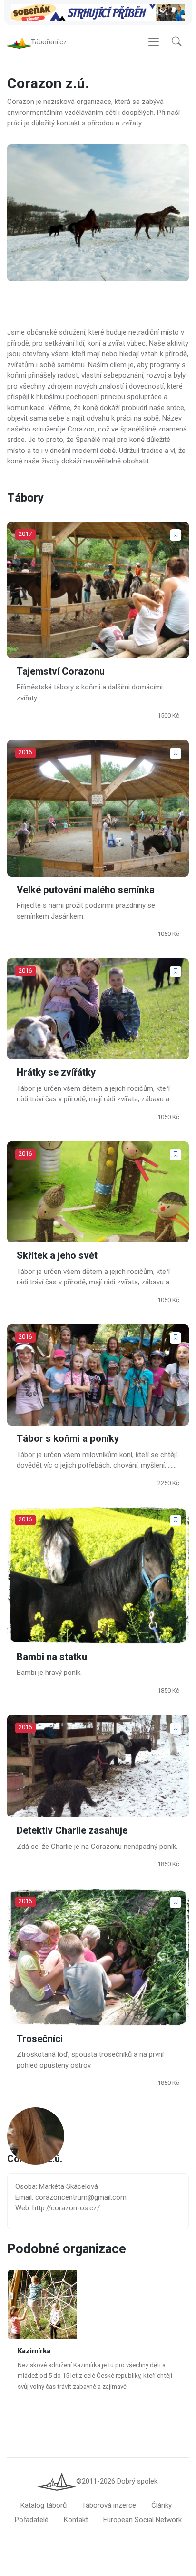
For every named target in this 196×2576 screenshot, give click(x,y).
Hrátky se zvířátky (56, 1073)
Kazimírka (34, 2351)
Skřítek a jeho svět (57, 1256)
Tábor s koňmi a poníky (68, 1439)
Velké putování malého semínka (86, 890)
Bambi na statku (52, 1657)
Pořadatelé (32, 2520)
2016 (25, 752)
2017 (25, 534)
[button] (176, 42)
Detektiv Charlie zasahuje (72, 1831)
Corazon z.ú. (35, 2160)
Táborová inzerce (109, 2505)
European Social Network (142, 2520)
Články (162, 2505)
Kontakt (76, 2520)
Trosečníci (40, 2039)
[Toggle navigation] (154, 42)
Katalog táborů (44, 2505)
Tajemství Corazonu (61, 671)
